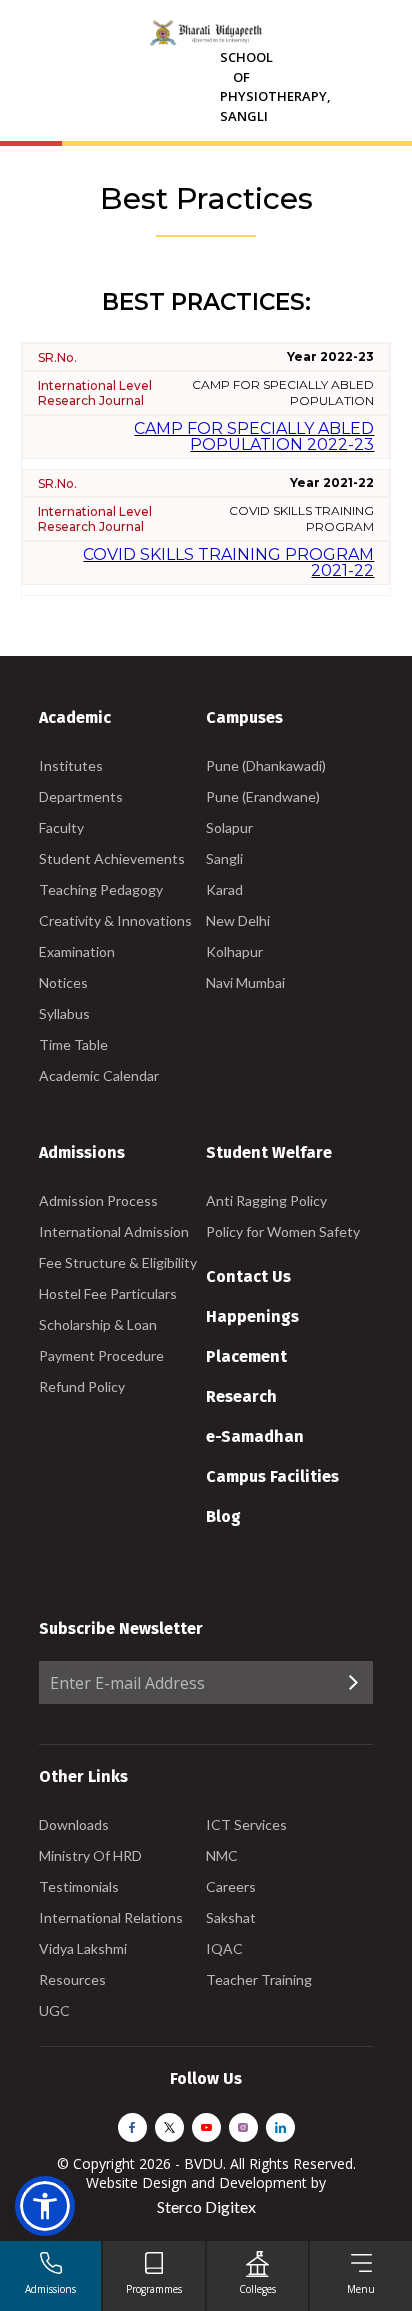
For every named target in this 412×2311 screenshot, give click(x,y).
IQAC (224, 1948)
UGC (54, 2010)
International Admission (114, 1231)
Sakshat (231, 1917)
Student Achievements (112, 858)
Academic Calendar (99, 1075)
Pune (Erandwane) (263, 796)
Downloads (74, 1824)
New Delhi (238, 920)
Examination (77, 951)
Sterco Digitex (206, 2206)
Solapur (229, 827)
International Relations (111, 1917)
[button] (45, 2206)
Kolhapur (234, 951)
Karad (224, 889)
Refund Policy (82, 1386)
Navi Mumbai (245, 982)
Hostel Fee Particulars (108, 1293)
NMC (222, 1855)
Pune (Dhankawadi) (266, 765)
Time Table (73, 1044)
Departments (81, 796)
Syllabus (64, 1013)
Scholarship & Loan (98, 1324)
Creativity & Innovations (115, 920)
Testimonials (79, 1886)
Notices (63, 982)
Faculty (61, 827)
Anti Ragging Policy (266, 1200)
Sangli (224, 858)
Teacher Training (259, 1979)
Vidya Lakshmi (83, 1948)
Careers (231, 1886)
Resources (72, 1979)
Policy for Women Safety (283, 1231)
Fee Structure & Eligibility (118, 1262)
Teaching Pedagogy (101, 889)
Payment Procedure (101, 1355)
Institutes (71, 765)
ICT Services (246, 1824)
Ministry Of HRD (90, 1855)
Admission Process (98, 1200)
